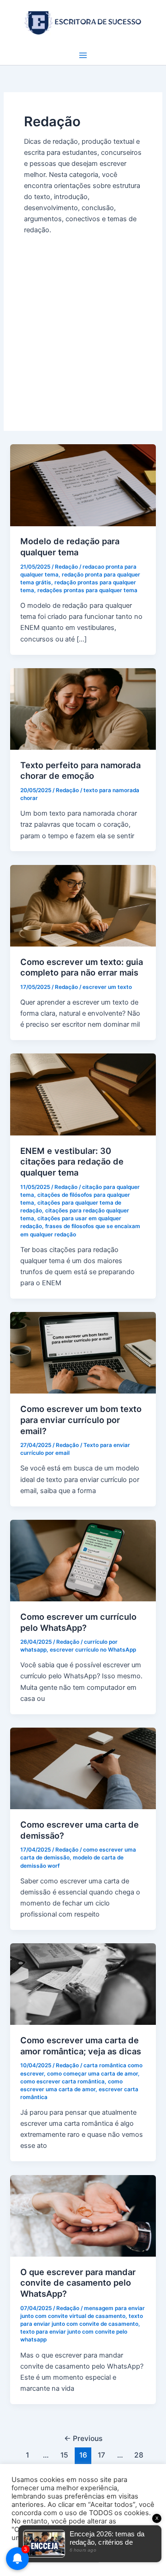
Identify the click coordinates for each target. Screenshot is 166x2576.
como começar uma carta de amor (92, 2074)
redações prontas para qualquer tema (87, 590)
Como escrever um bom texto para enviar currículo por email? (81, 1420)
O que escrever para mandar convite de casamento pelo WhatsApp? (78, 2283)
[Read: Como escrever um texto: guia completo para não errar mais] (83, 905)
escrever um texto (107, 987)
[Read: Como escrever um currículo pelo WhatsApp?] (83, 1560)
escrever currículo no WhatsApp (93, 1650)
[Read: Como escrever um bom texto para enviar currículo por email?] (83, 1353)
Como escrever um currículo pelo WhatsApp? (78, 1622)
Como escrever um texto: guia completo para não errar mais (82, 967)
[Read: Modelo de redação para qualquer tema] (83, 485)
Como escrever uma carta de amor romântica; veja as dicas (81, 2046)
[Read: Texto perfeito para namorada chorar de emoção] (83, 708)
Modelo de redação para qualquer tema (70, 547)
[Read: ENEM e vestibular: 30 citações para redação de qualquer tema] (83, 1094)
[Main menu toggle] (83, 55)
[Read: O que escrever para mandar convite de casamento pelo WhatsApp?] (83, 2215)
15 (64, 2455)
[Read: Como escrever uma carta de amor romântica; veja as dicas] (83, 1984)
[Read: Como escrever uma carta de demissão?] (83, 1768)
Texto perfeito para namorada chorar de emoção (80, 770)
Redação (66, 567)
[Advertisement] (83, 323)
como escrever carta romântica (62, 2082)
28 (139, 2455)
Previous (83, 2438)
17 (101, 2455)
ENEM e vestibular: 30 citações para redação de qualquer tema (72, 1162)
